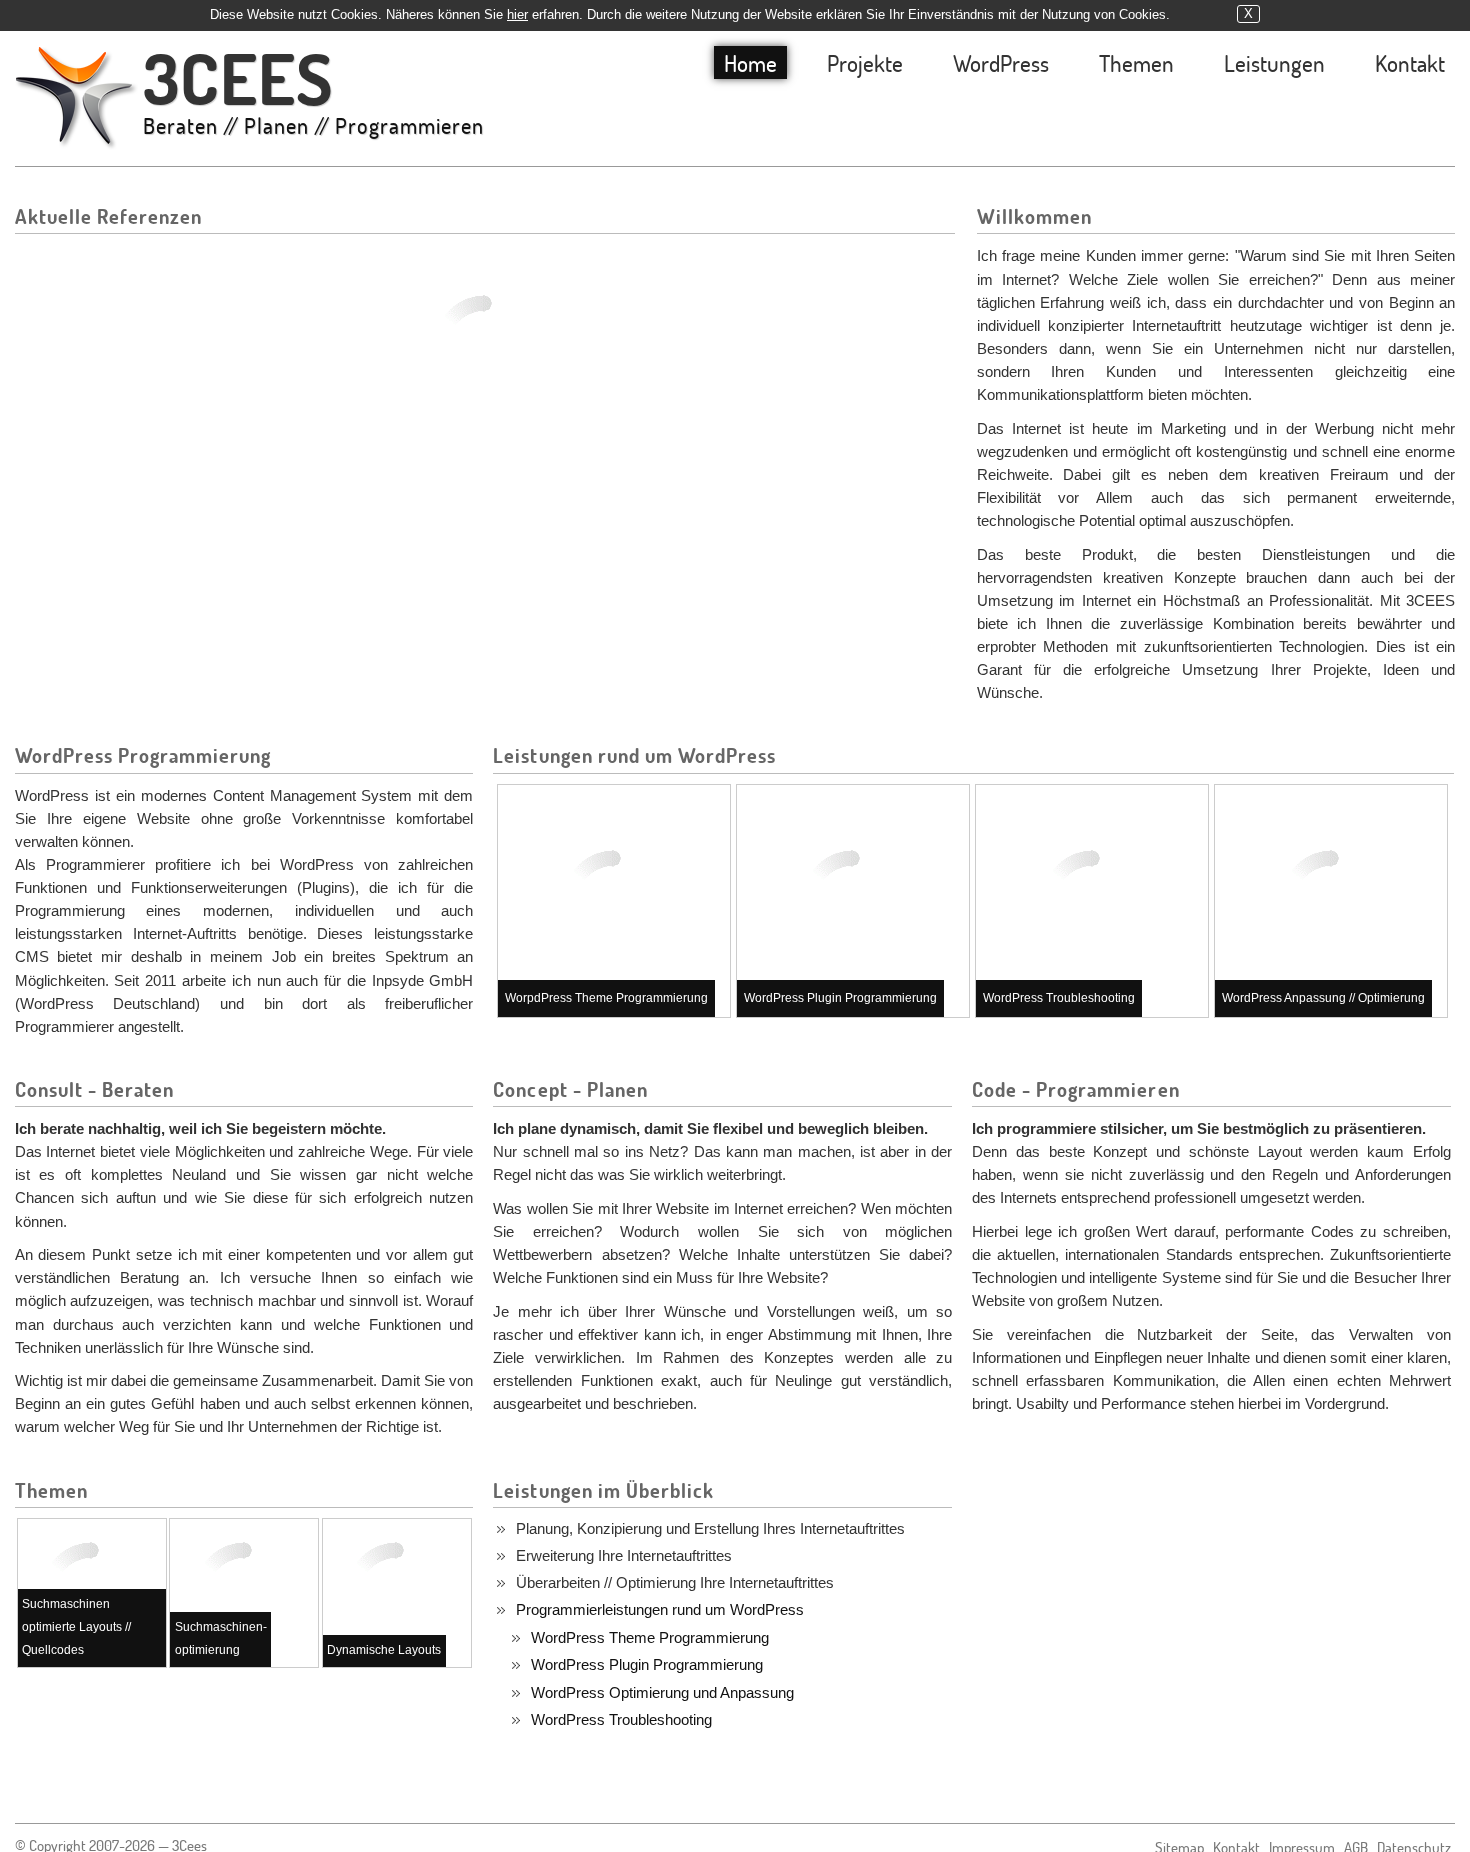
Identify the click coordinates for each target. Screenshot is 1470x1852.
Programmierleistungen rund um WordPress (660, 1609)
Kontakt (1410, 62)
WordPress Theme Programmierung (650, 1637)
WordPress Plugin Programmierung (647, 1664)
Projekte (865, 62)
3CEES (313, 92)
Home (750, 62)
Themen (1136, 62)
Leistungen (1274, 62)
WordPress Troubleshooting (621, 1719)
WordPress (1001, 62)
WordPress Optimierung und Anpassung (662, 1692)
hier (517, 14)
